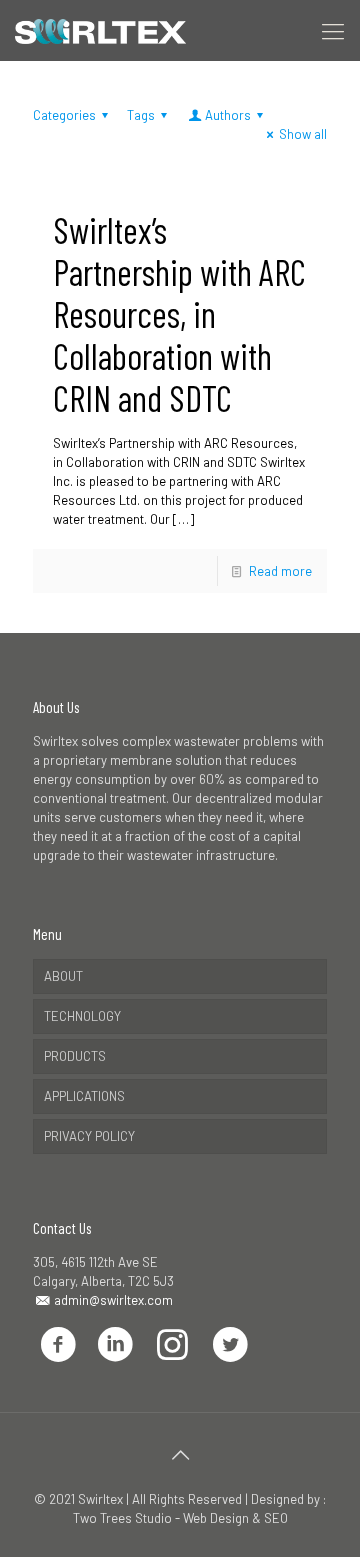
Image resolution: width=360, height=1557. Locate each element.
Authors (228, 115)
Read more (280, 571)
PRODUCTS (75, 1056)
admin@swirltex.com (112, 1300)
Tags (141, 115)
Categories (64, 115)
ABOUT (63, 976)
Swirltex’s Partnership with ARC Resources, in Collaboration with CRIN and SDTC (179, 313)
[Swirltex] (100, 30)
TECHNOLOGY (82, 1016)
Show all (303, 134)
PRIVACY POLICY (89, 1136)
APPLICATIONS (84, 1096)
